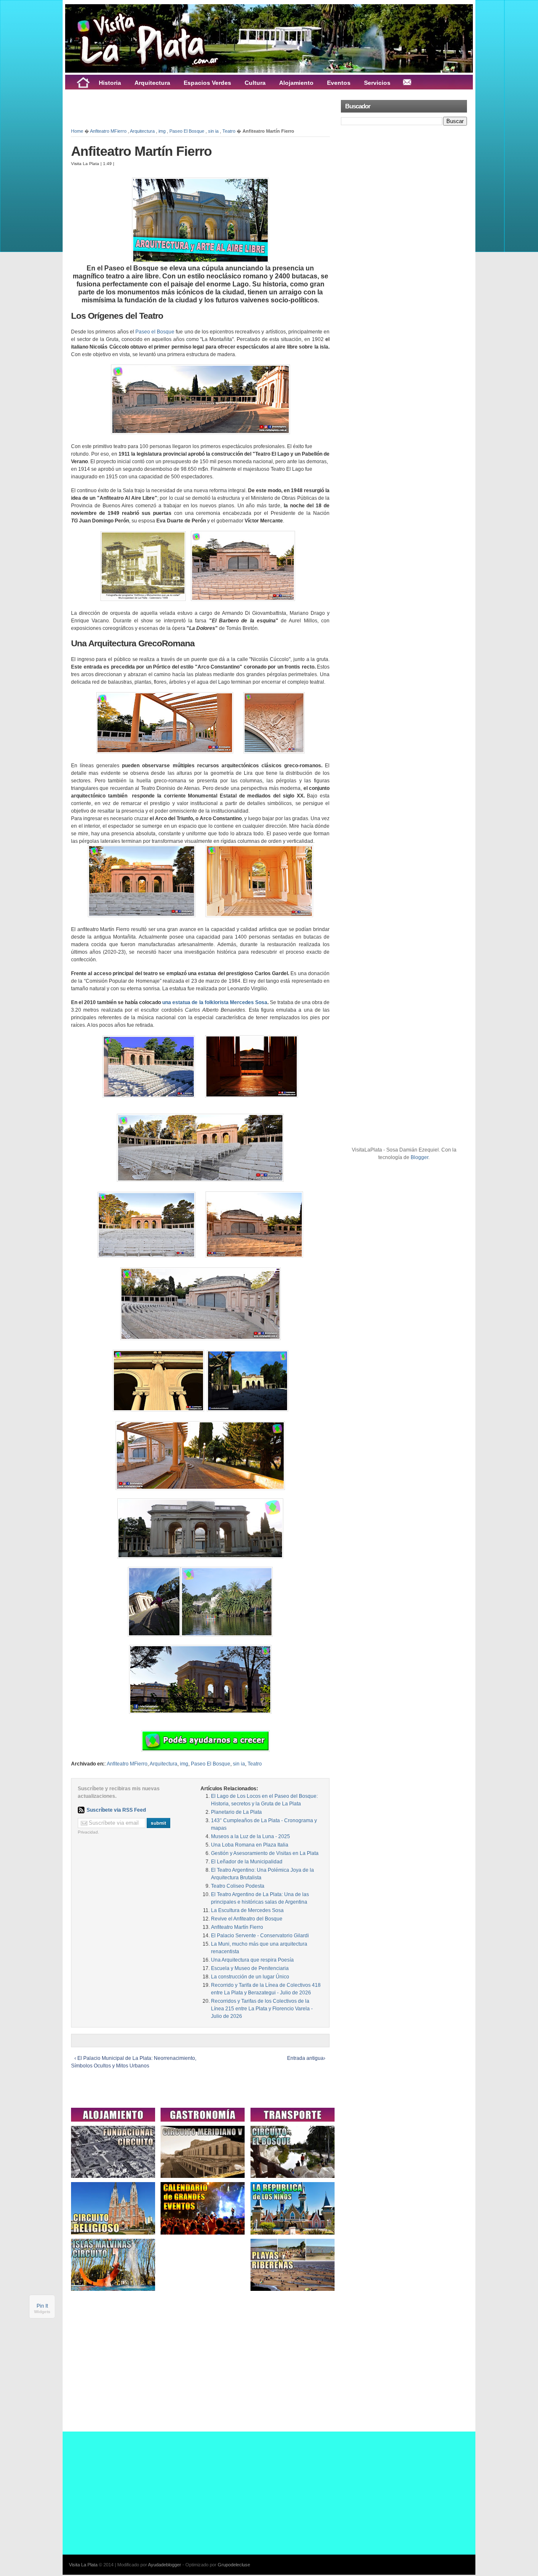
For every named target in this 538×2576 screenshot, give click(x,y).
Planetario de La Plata (236, 1812)
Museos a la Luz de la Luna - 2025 (251, 1836)
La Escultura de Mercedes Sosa (247, 1910)
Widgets (42, 2312)
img (162, 131)
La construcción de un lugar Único (250, 1977)
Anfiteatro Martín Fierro (141, 151)
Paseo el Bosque (155, 332)
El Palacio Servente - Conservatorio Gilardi (260, 1936)
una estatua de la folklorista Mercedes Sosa (215, 1002)
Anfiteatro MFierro (108, 131)
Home (77, 131)
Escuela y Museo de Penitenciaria (250, 1968)
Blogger (419, 1157)
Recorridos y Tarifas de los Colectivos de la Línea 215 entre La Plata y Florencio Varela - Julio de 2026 (262, 2009)
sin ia (213, 131)
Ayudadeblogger (165, 2565)
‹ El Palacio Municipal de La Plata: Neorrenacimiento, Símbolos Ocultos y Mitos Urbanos (134, 2062)
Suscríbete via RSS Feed (116, 1810)
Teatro (229, 131)
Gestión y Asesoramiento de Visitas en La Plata (265, 1853)
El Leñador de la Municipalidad (247, 1862)
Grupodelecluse (234, 2565)
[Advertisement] (169, 108)
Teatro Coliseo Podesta (238, 1886)
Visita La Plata (83, 2565)
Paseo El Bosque (187, 131)
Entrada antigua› (306, 2058)
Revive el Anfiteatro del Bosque (247, 1919)
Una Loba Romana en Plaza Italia (250, 1845)
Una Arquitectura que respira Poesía (252, 1960)
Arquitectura (142, 131)
